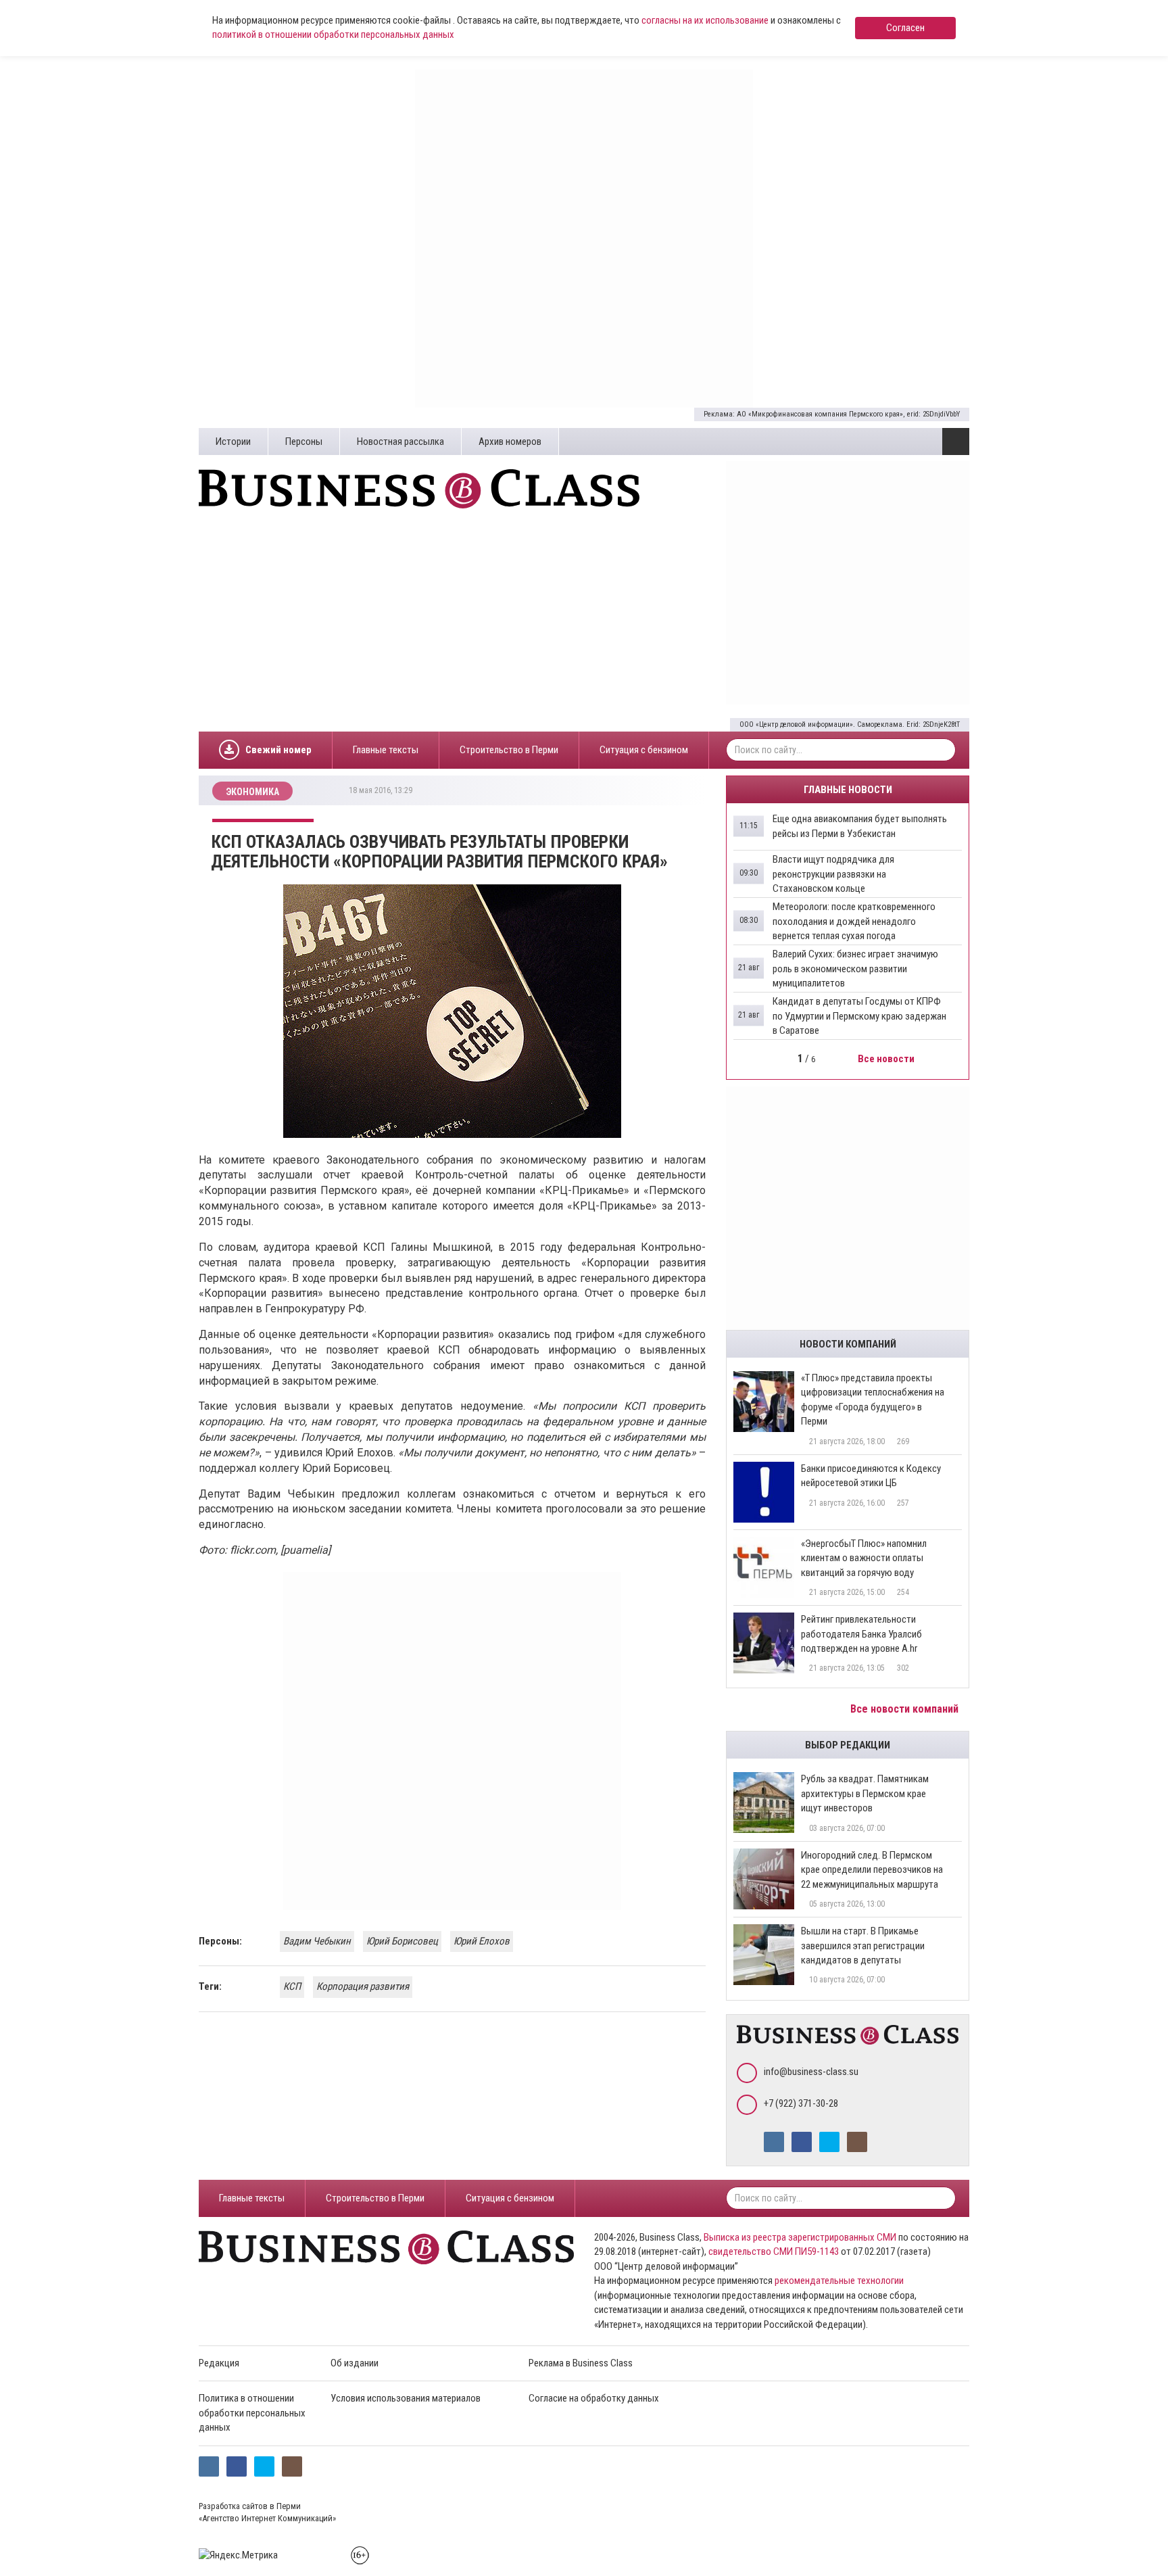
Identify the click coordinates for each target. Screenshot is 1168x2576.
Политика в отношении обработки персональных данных (252, 2413)
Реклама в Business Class (581, 2363)
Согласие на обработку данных (594, 2398)
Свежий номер (278, 750)
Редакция (219, 2363)
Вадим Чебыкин (317, 1941)
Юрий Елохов (482, 1941)
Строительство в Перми (509, 750)
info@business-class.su (811, 2072)
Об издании (355, 2363)
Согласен (905, 28)
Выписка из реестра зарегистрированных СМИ (800, 2237)
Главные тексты (386, 750)
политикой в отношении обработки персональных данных (333, 34)
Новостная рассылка (400, 442)
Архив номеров (510, 442)
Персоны (304, 442)
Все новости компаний (906, 1709)
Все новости (887, 1059)
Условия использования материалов (406, 2398)
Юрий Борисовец (402, 1941)
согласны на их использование (705, 20)
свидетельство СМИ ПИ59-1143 (774, 2251)
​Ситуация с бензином (644, 750)
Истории (233, 442)
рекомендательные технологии (839, 2281)
